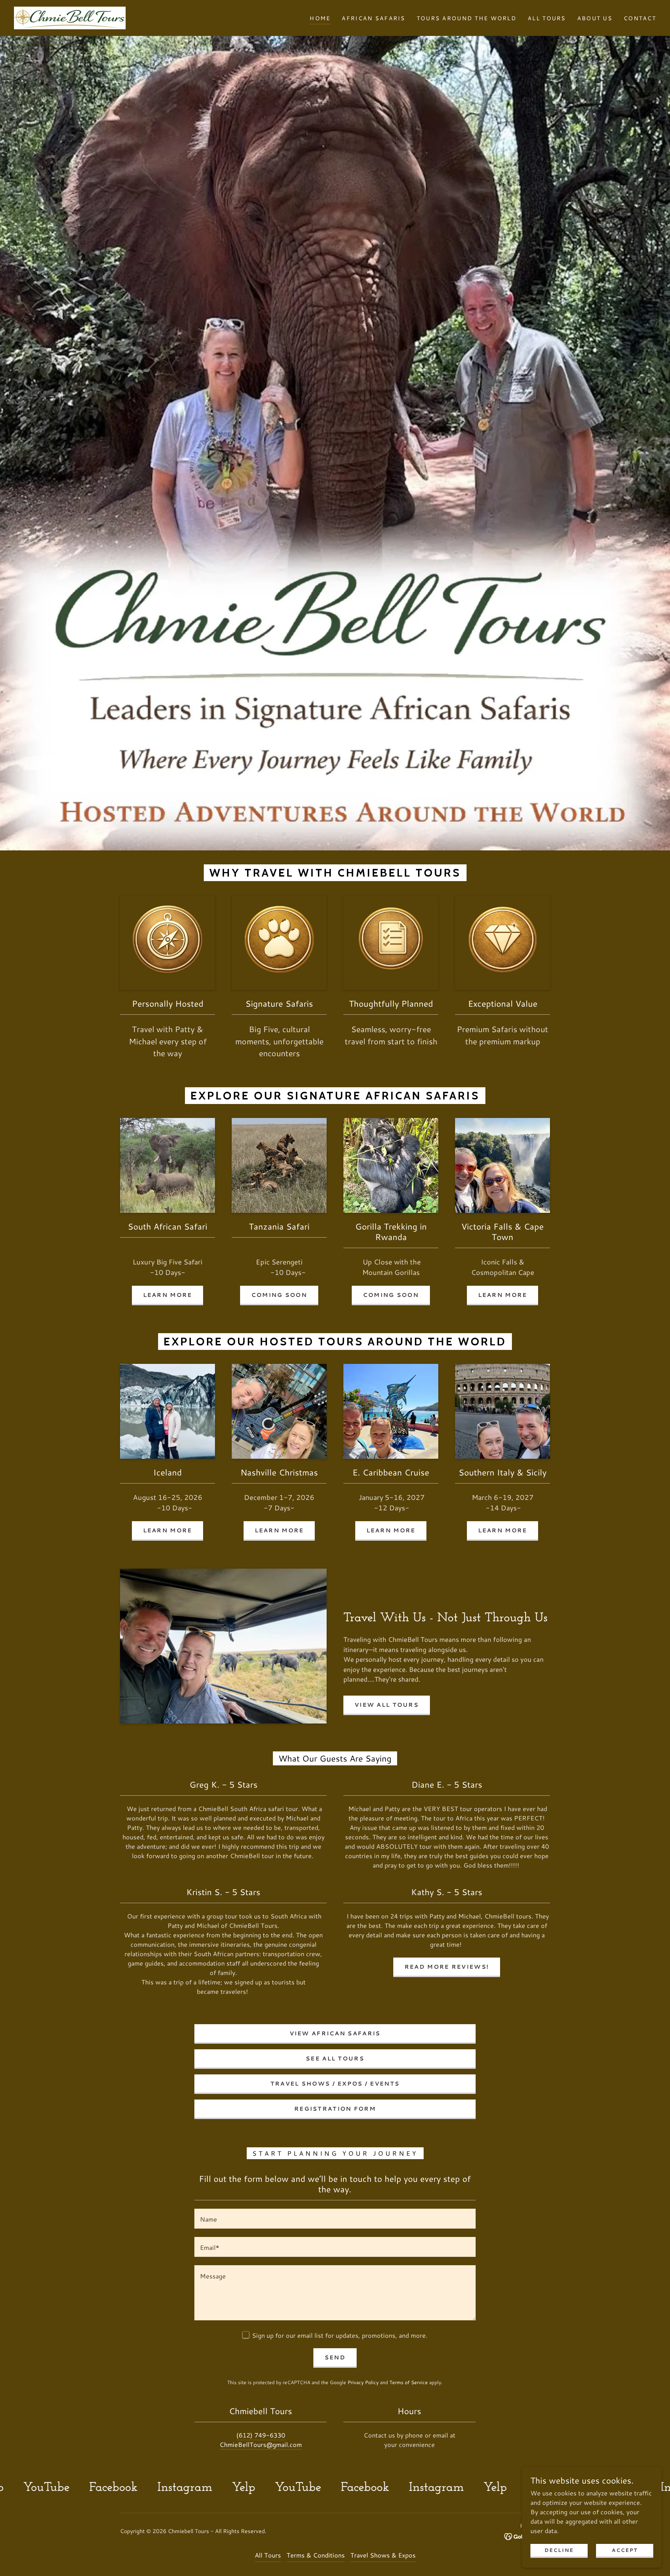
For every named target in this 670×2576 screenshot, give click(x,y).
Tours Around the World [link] (467, 18)
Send (335, 2357)
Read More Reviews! (447, 1966)
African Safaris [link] (373, 18)
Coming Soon (279, 1295)
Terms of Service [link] (409, 2382)
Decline (559, 2550)
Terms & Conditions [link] (316, 2555)
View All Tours (387, 1704)
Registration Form (335, 2108)
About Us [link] (595, 18)
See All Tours (335, 2058)
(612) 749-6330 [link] (261, 2435)
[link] (70, 17)
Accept (625, 2550)
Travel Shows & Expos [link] (383, 2555)
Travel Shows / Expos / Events (335, 2083)
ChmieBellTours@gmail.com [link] (261, 2444)
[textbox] (335, 2219)
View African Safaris (335, 2033)
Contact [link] (640, 18)
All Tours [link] (547, 18)
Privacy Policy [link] (363, 2382)
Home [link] (320, 18)
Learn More (168, 1295)
